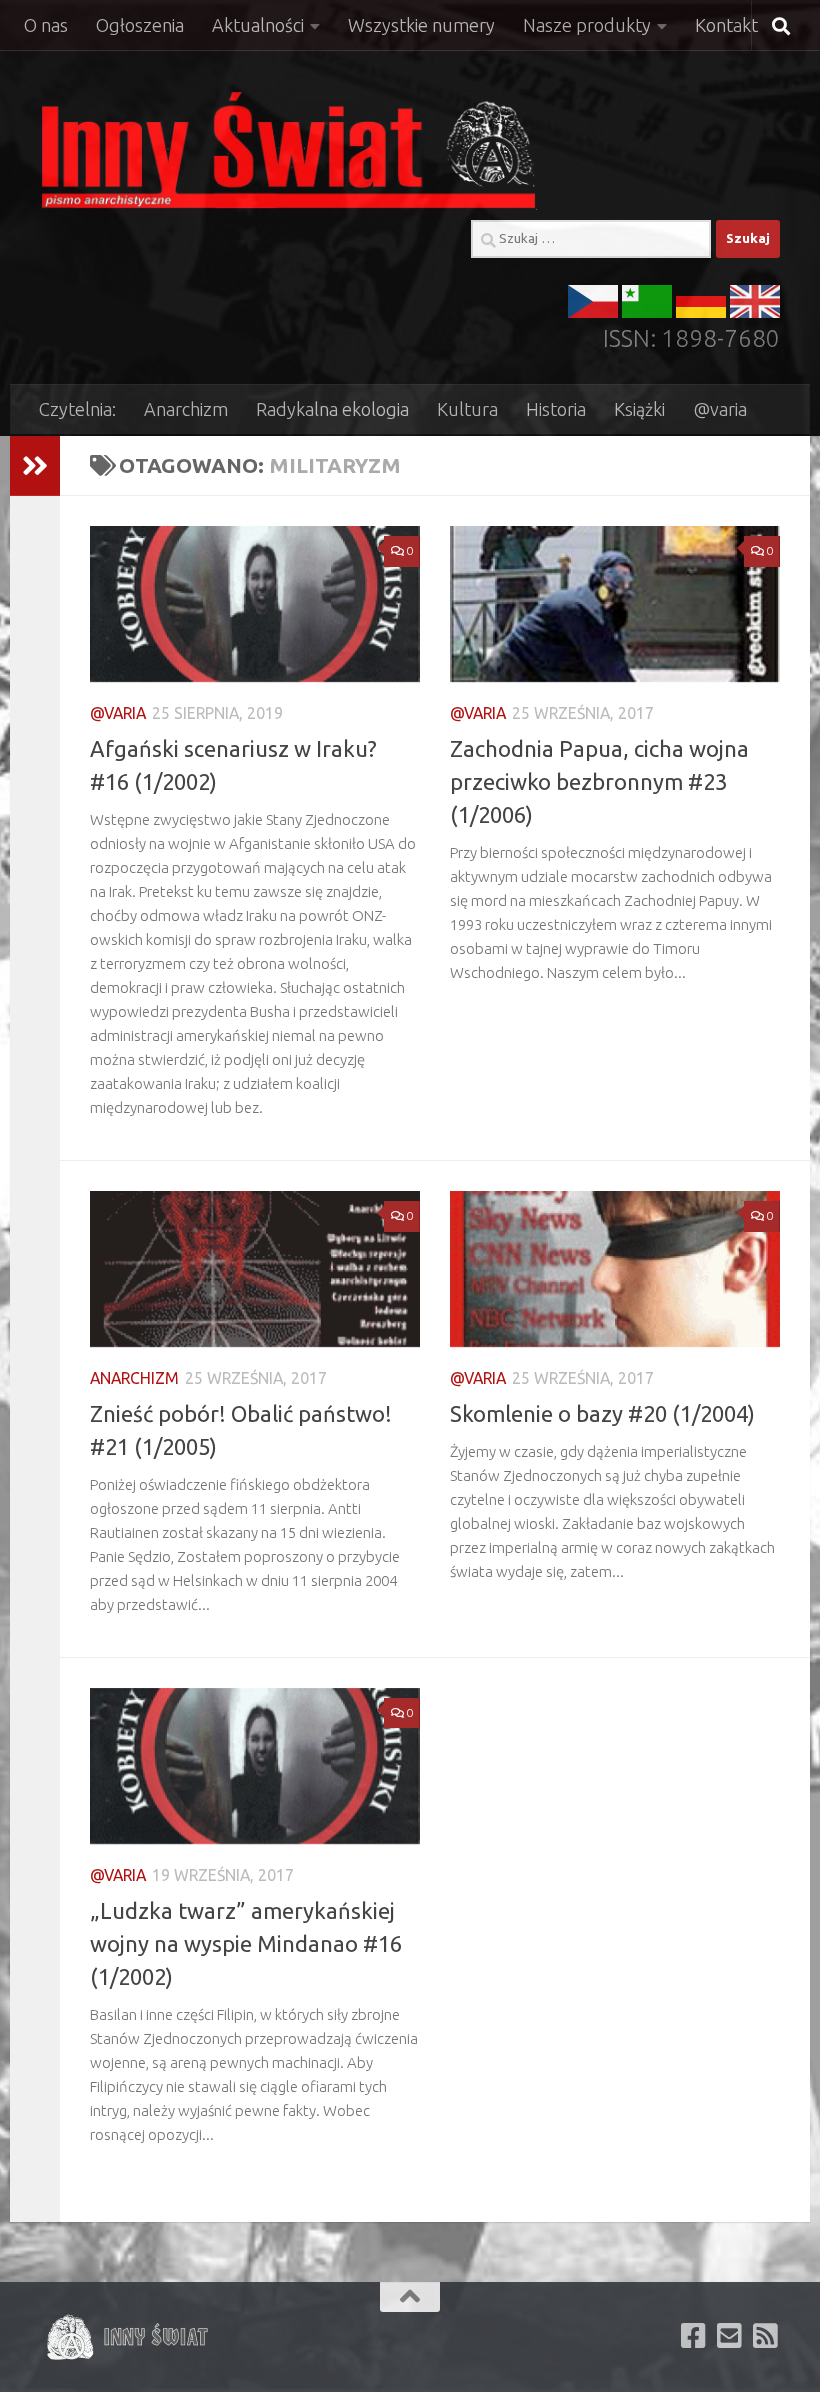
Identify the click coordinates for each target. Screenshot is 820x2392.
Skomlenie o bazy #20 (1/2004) (602, 1413)
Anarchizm (186, 409)
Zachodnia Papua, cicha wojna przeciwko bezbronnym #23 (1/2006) (599, 781)
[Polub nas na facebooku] (694, 2336)
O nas (46, 25)
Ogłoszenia (140, 25)
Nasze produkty (587, 25)
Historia (556, 409)
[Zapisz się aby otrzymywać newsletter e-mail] (730, 2336)
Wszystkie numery (421, 25)
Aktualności (258, 25)
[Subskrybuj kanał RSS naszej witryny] (766, 2336)
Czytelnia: (77, 409)
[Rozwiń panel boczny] (35, 466)
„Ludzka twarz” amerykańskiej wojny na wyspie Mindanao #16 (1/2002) (246, 1943)
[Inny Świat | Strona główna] (288, 150)
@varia (720, 409)
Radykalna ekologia (332, 409)
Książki (639, 409)
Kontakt (726, 25)
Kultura (467, 409)
